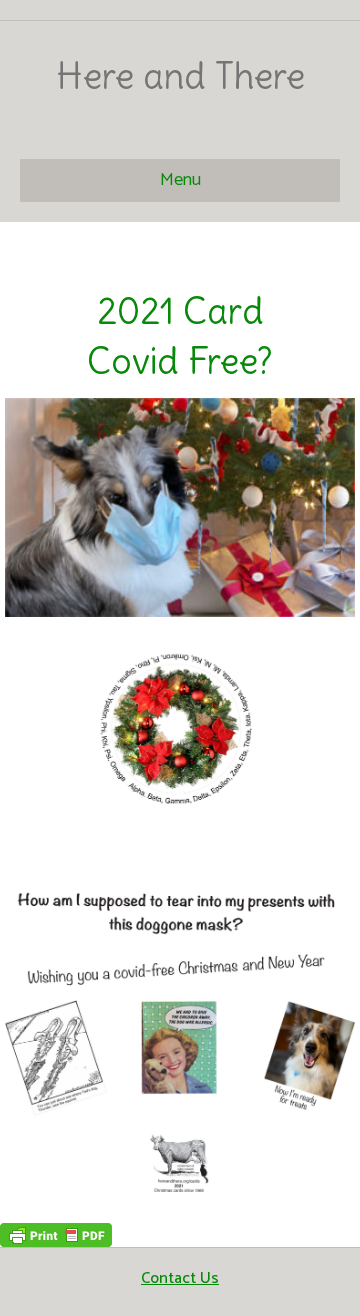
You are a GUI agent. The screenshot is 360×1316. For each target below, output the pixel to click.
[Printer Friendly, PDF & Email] (56, 1234)
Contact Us (180, 1278)
